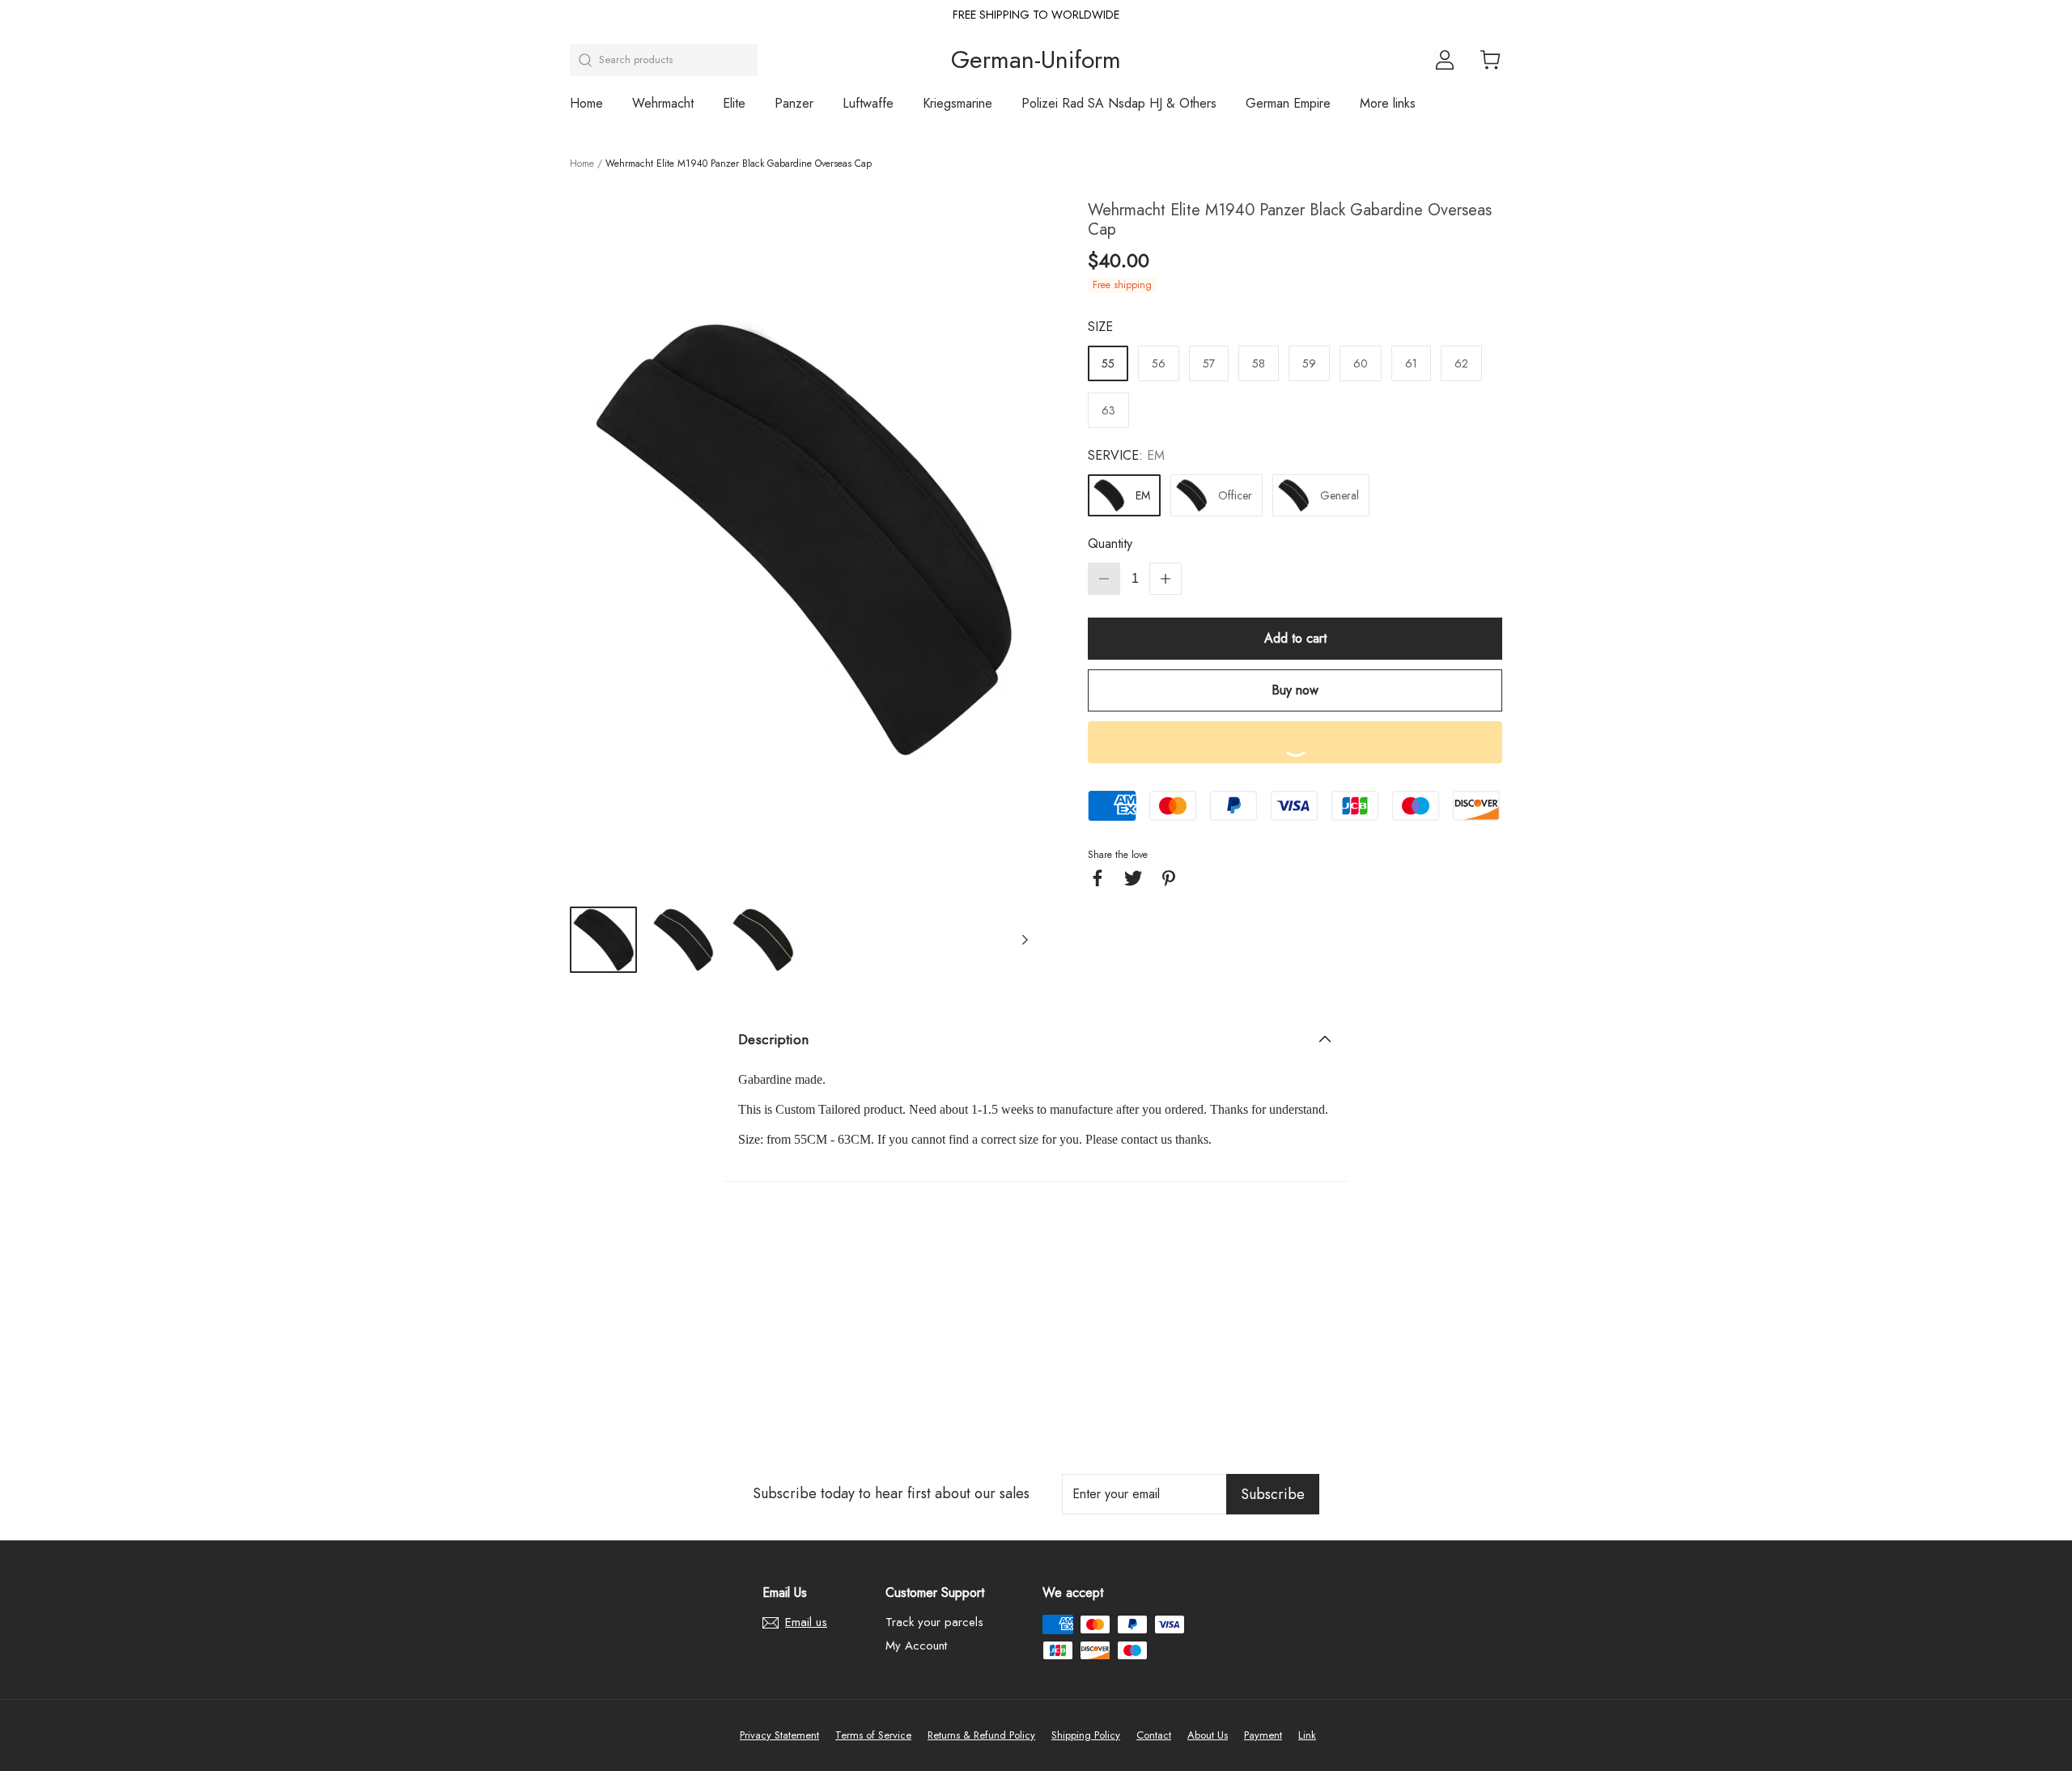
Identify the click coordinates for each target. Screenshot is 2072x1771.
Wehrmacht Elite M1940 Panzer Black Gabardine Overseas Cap (739, 164)
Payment (1263, 1735)
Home (586, 104)
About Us (1208, 1735)
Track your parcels (934, 1622)
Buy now (1295, 690)
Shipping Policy (1086, 1735)
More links (1388, 104)
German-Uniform (1036, 60)
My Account (916, 1646)
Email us (806, 1623)
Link (1307, 1735)
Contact (1154, 1735)
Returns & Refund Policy (981, 1735)
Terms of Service (873, 1735)
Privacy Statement (779, 1735)
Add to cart (1295, 638)
